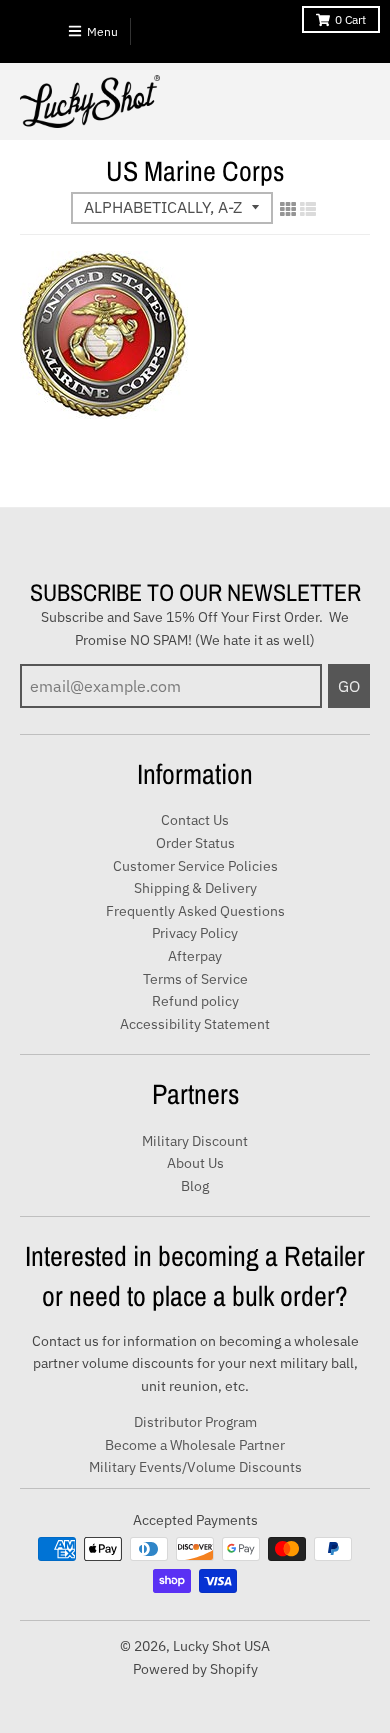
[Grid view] (288, 209)
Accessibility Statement (195, 1024)
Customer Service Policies (195, 866)
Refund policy (195, 1001)
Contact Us (195, 820)
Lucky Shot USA (221, 1646)
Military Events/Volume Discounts (195, 1467)
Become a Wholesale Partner (195, 1445)
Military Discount (195, 1141)
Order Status (195, 843)
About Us (195, 1163)
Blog (195, 1186)
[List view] (308, 209)
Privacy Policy (195, 933)
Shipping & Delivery (195, 888)
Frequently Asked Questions (195, 911)
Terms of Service (195, 979)
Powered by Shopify (195, 1669)
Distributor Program (195, 1422)
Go (349, 686)
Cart (350, 19)
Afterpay (195, 956)
